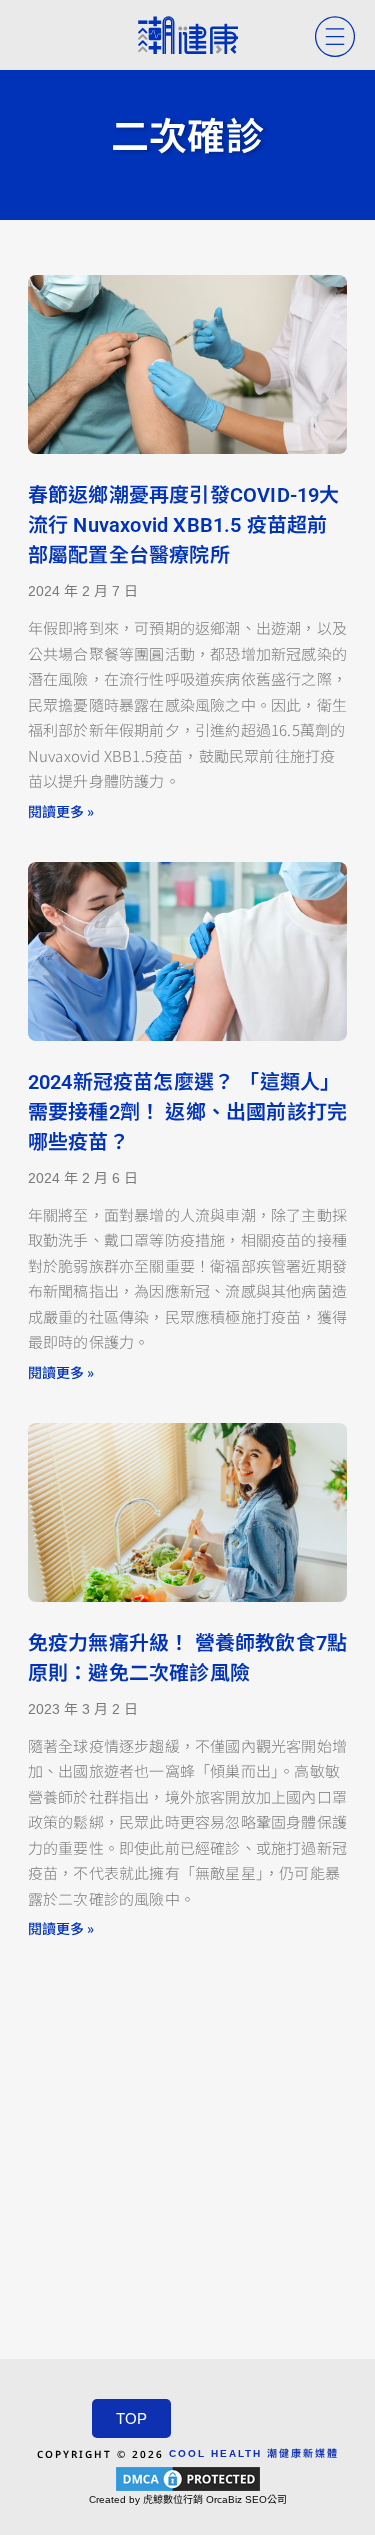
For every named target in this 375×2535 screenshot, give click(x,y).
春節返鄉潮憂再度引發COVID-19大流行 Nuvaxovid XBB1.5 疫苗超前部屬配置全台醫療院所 (184, 525)
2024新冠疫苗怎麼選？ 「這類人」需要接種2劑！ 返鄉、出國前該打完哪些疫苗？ (187, 1112)
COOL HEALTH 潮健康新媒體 (254, 2453)
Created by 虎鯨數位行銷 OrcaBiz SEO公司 (188, 2499)
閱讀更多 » (61, 811)
